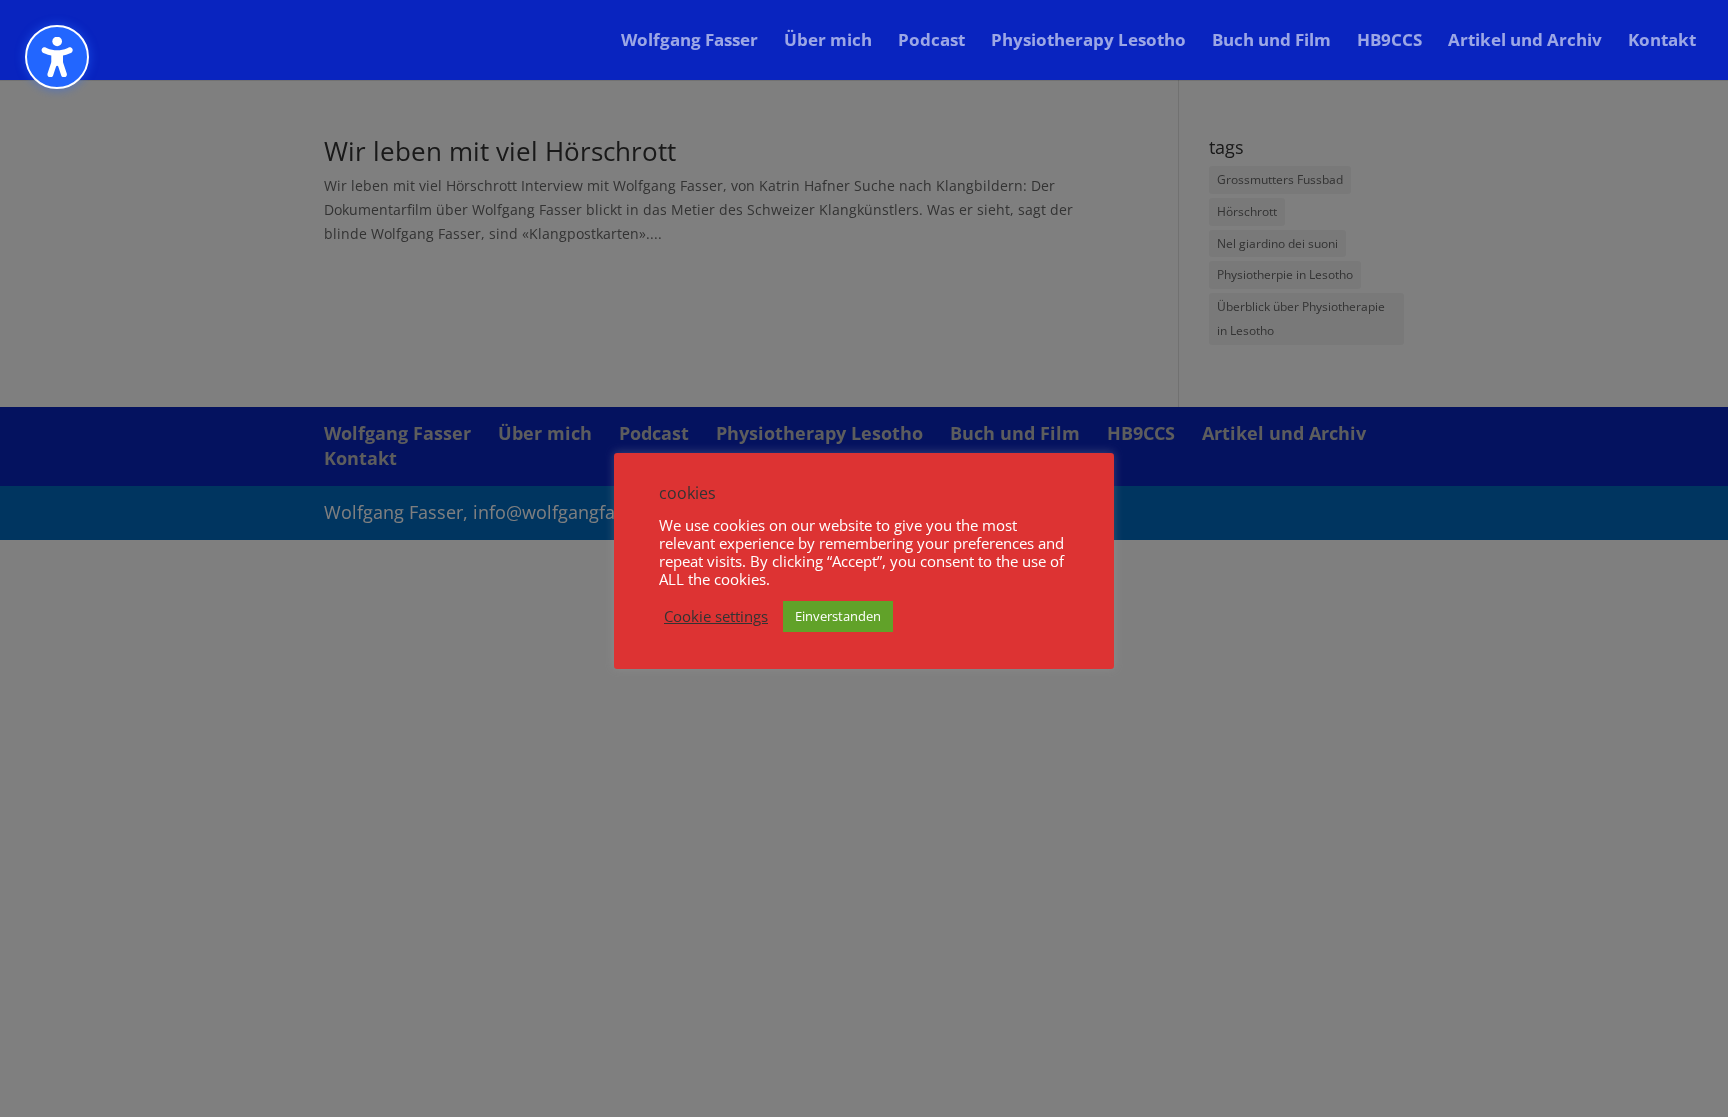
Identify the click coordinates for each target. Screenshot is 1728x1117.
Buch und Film (1271, 42)
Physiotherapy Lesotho (1088, 42)
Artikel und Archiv (1525, 42)
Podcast (931, 42)
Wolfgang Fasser (689, 42)
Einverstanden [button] (838, 616)
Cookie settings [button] (716, 616)
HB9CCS (1389, 42)
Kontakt (1662, 42)
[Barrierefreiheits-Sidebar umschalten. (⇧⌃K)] (57, 57)
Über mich (828, 42)
